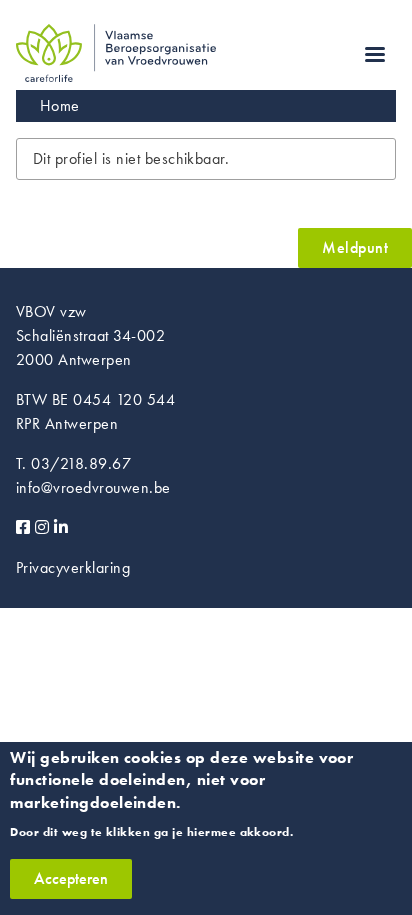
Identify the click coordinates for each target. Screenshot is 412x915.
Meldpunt (355, 247)
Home (60, 105)
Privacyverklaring (73, 567)
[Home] (116, 35)
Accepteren (71, 878)
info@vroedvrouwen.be (93, 487)
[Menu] (374, 56)
